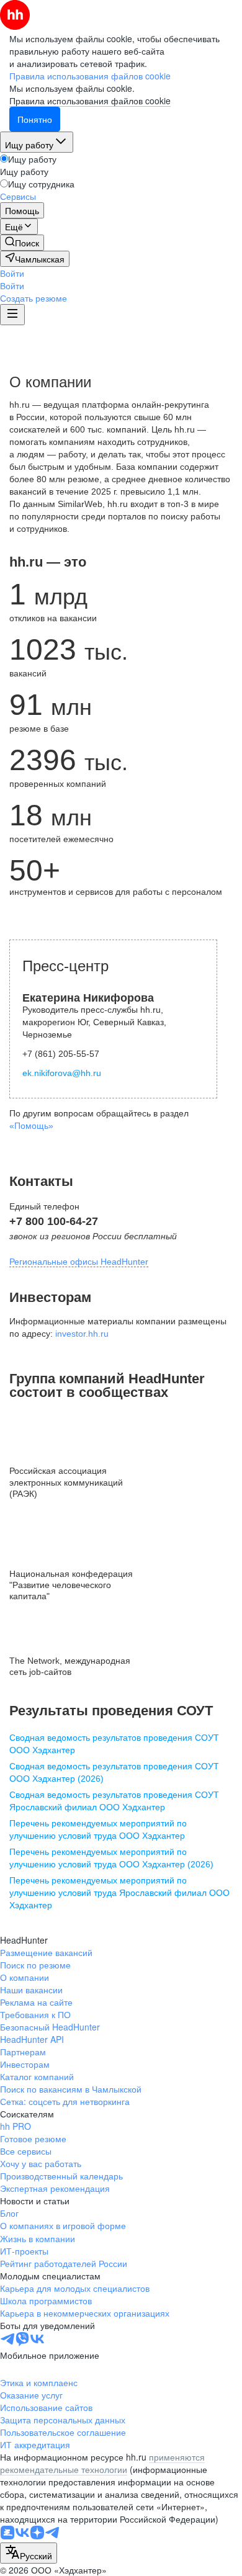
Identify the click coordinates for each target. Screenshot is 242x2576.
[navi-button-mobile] (12, 315)
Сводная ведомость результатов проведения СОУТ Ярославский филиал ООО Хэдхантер (114, 1801)
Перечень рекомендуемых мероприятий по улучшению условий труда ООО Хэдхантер (98, 1829)
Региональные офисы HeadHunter (79, 1262)
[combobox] (29, 2553)
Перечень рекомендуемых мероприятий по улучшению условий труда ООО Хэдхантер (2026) (111, 1858)
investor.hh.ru (82, 1334)
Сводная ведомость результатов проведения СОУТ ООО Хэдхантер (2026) (114, 1772)
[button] (12, 273)
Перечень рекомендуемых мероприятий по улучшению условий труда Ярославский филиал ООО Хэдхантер (119, 1893)
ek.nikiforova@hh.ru (62, 1073)
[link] (22, 243)
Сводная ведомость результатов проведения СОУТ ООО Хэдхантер (114, 1744)
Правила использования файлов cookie (90, 101)
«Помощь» (31, 1126)
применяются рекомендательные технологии (102, 2463)
